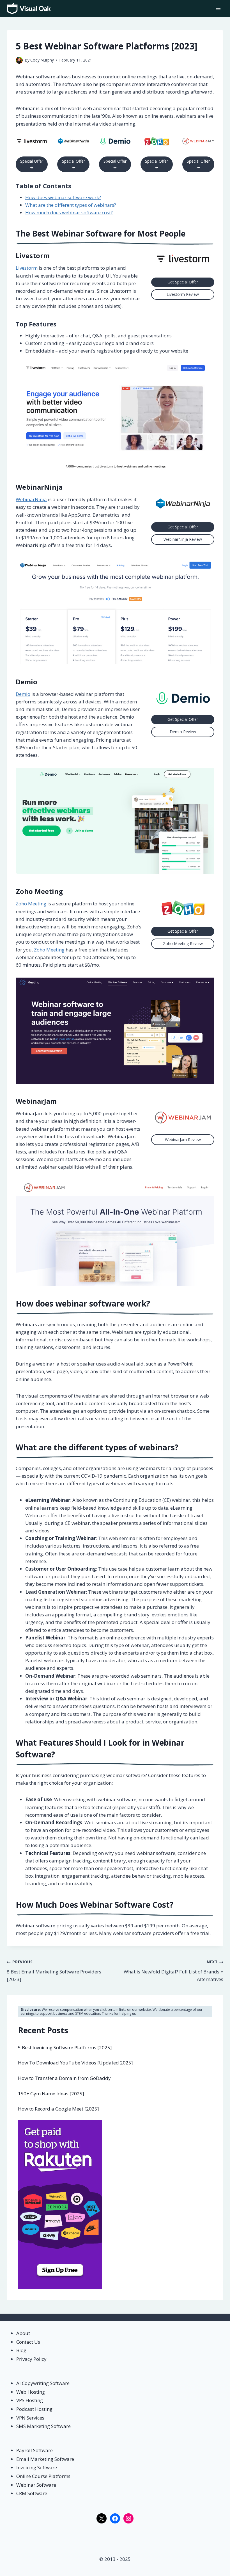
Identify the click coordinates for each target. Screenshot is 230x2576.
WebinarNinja (39, 487)
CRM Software (32, 2493)
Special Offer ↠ (32, 164)
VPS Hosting (30, 2400)
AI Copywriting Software (43, 2383)
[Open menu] (218, 8)
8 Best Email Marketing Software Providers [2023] (54, 1971)
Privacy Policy (31, 2359)
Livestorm (33, 255)
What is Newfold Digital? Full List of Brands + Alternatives (173, 1971)
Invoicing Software (37, 2467)
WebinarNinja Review (183, 539)
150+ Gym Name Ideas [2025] (51, 2094)
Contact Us (28, 2342)
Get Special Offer (183, 282)
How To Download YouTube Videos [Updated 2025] (75, 2063)
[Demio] (115, 141)
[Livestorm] (32, 141)
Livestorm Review (183, 294)
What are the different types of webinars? (71, 205)
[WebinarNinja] (73, 141)
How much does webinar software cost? (69, 213)
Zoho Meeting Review (183, 943)
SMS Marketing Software (43, 2426)
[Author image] (19, 60)
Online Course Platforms (43, 2476)
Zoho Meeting (39, 891)
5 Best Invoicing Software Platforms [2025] (65, 2047)
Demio (27, 682)
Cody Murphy (42, 60)
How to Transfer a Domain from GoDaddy (64, 2078)
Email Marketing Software (45, 2459)
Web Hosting (31, 2392)
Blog (21, 2350)
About (23, 2333)
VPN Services (30, 2418)
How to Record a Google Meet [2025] (58, 2109)
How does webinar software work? (63, 197)
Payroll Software (34, 2450)
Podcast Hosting (34, 2409)
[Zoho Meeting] (157, 141)
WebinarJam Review (183, 1140)
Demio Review (183, 732)
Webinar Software (36, 2485)
